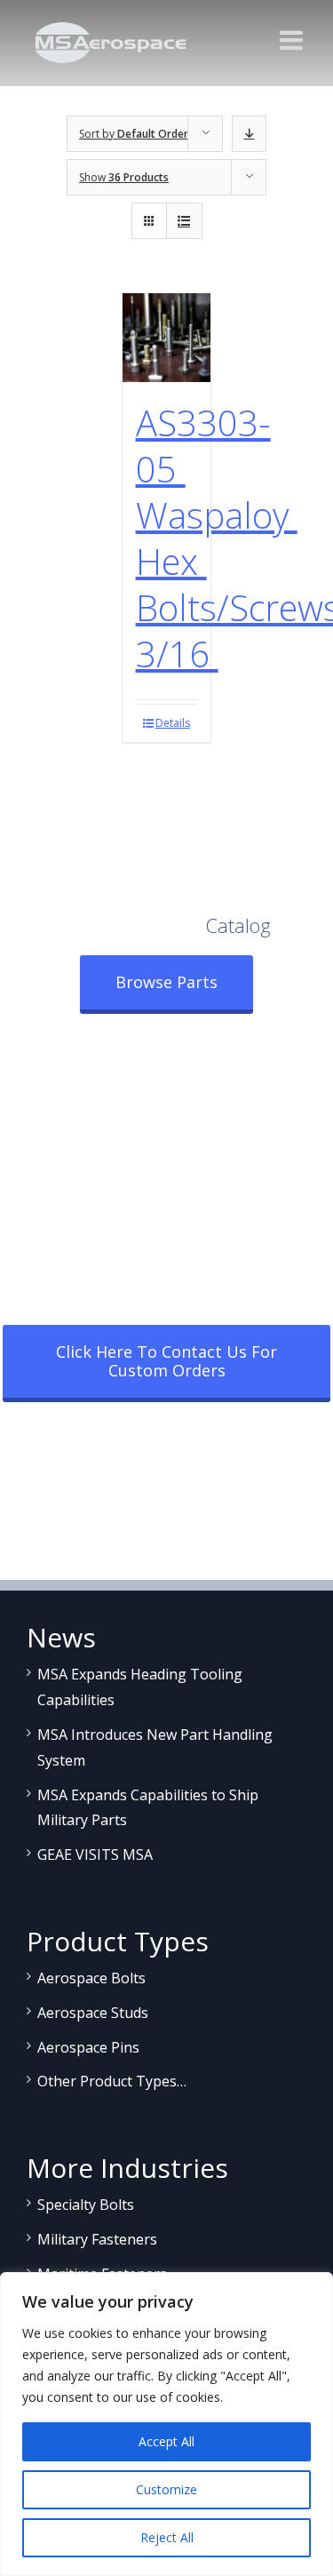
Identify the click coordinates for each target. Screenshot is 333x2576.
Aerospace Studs (93, 2013)
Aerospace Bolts (91, 1978)
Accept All (166, 2441)
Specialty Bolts (86, 2205)
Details (173, 723)
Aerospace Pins (88, 2047)
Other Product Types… (112, 2081)
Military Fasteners (97, 2239)
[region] (166, 2424)
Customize (166, 2489)
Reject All (167, 2537)
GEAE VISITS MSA (95, 1854)
